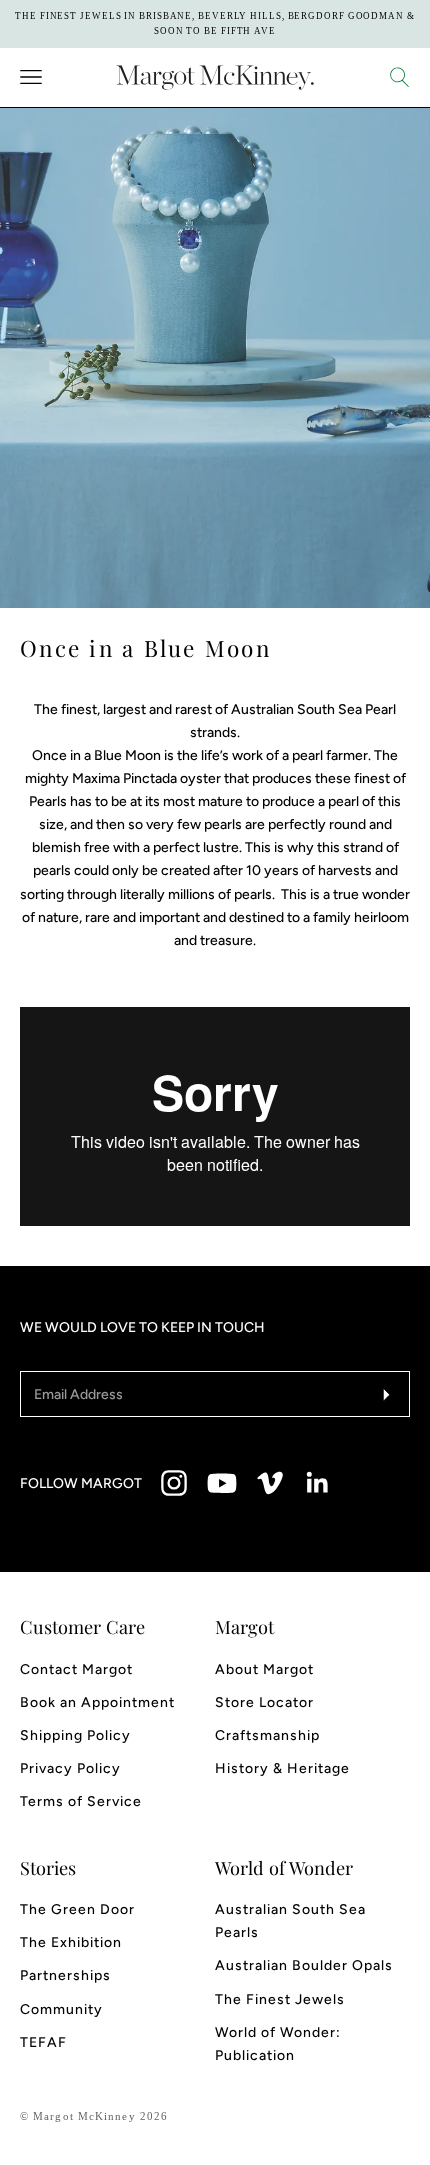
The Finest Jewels (280, 1999)
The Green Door (77, 1909)
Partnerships (65, 1975)
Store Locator (264, 1702)
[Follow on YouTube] (222, 1483)
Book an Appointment (97, 1702)
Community (61, 2009)
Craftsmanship (267, 1735)
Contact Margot (76, 1669)
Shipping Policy (75, 1735)
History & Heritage (282, 1768)
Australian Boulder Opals (304, 1965)
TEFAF (43, 2042)
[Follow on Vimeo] (270, 1483)
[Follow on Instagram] (174, 1483)
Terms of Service (81, 1801)
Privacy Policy (70, 1768)
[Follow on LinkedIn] (318, 1483)
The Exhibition (71, 1942)
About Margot (264, 1669)
